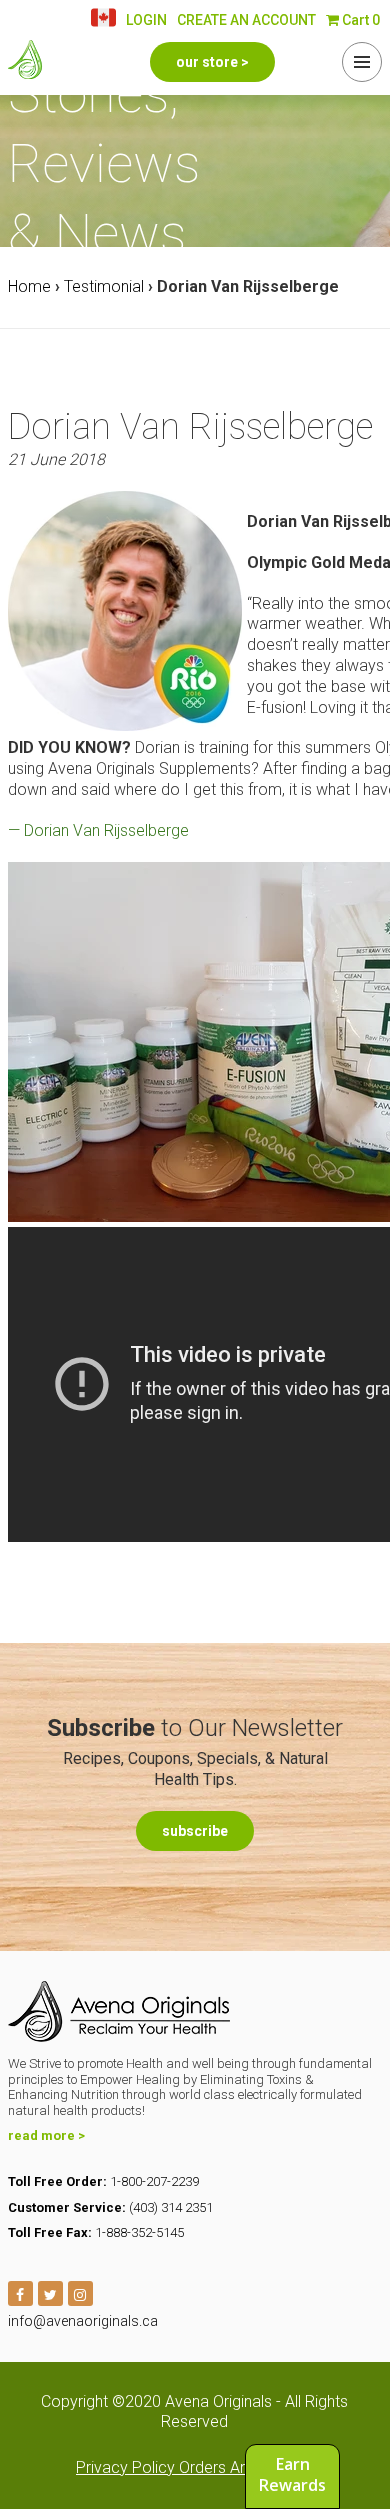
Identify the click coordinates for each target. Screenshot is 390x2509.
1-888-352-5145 (139, 2232)
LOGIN (146, 20)
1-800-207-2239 (154, 2181)
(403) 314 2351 (171, 2207)
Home (29, 286)
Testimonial (104, 286)
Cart (359, 20)
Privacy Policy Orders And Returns (195, 2467)
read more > (46, 2135)
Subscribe (195, 1831)
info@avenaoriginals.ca (83, 2321)
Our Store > (212, 62)
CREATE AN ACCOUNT (246, 20)
